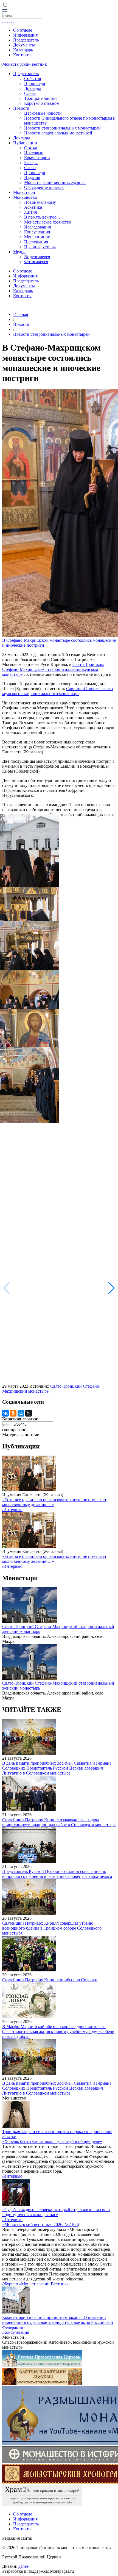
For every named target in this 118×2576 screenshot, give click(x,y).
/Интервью (12, 1510)
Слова (30, 93)
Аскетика (33, 207)
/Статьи (9, 2136)
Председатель (26, 40)
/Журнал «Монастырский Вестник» (36, 2284)
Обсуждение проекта (44, 187)
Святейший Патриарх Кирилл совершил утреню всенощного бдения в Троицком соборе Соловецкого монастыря (52, 1928)
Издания (32, 177)
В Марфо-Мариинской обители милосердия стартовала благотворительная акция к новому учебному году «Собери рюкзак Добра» (58, 2031)
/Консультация (16, 2332)
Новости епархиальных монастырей (58, 133)
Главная (21, 314)
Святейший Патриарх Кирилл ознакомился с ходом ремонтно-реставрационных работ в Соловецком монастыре (59, 1822)
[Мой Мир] (21, 1413)
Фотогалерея (36, 262)
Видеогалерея (37, 257)
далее (23, 2566)
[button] (112, 1288)
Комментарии (37, 158)
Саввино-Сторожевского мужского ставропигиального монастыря (57, 691)
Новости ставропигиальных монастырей (62, 128)
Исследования (37, 227)
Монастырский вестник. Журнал (55, 182)
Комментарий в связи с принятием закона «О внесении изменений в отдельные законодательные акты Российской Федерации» (58, 2322)
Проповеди (35, 83)
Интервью (34, 153)
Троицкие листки (40, 98)
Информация (25, 35)
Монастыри (24, 192)
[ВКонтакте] (5, 1413)
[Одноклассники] (13, 1413)
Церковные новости (43, 113)
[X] (29, 1413)
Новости (21, 108)
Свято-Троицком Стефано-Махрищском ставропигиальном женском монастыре (53, 669)
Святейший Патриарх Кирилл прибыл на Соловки (50, 1980)
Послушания (36, 242)
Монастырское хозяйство (48, 222)
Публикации (25, 143)
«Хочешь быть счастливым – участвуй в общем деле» (52, 2141)
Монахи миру (37, 237)
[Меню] (5, 10)
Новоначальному (40, 202)
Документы (24, 45)
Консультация (37, 232)
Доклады (33, 88)
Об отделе (23, 30)
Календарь (23, 50)
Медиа (19, 252)
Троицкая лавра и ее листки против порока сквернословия (57, 2132)
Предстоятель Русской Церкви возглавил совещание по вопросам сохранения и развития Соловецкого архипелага (57, 1874)
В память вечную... (42, 217)
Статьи (31, 148)
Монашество (25, 197)
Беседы (31, 163)
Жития (30, 212)
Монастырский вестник (25, 64)
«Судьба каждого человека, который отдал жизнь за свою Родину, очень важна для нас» (56, 2212)
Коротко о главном (42, 103)
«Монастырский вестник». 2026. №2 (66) (41, 2224)
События (33, 78)
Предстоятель (26, 74)
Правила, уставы (40, 247)
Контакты (22, 55)
